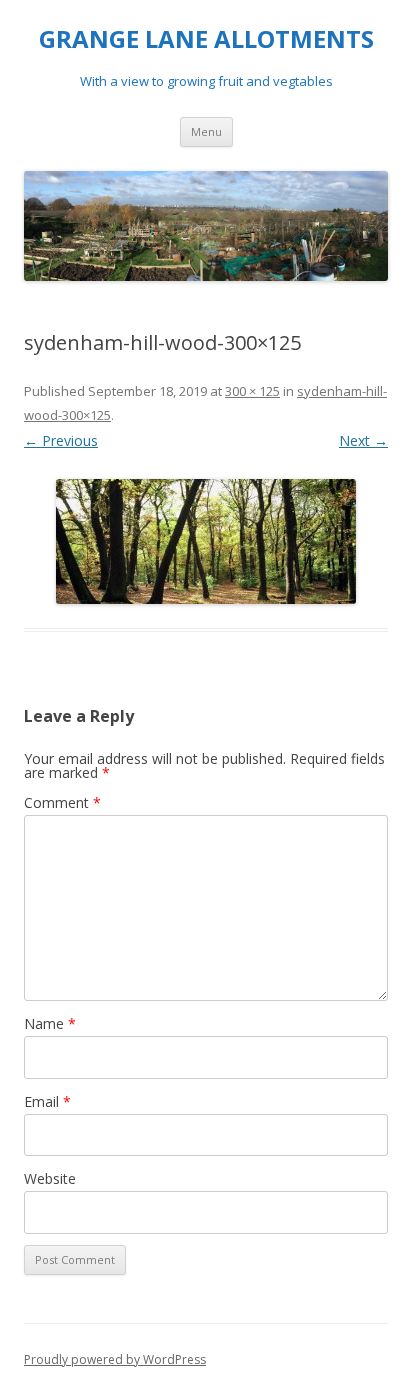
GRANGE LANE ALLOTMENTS (206, 39)
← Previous (61, 440)
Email (47, 1101)
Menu (206, 131)
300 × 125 (252, 391)
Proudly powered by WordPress (115, 1359)
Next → (363, 440)
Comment (62, 802)
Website (50, 1178)
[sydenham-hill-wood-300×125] (206, 541)
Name (50, 1023)
